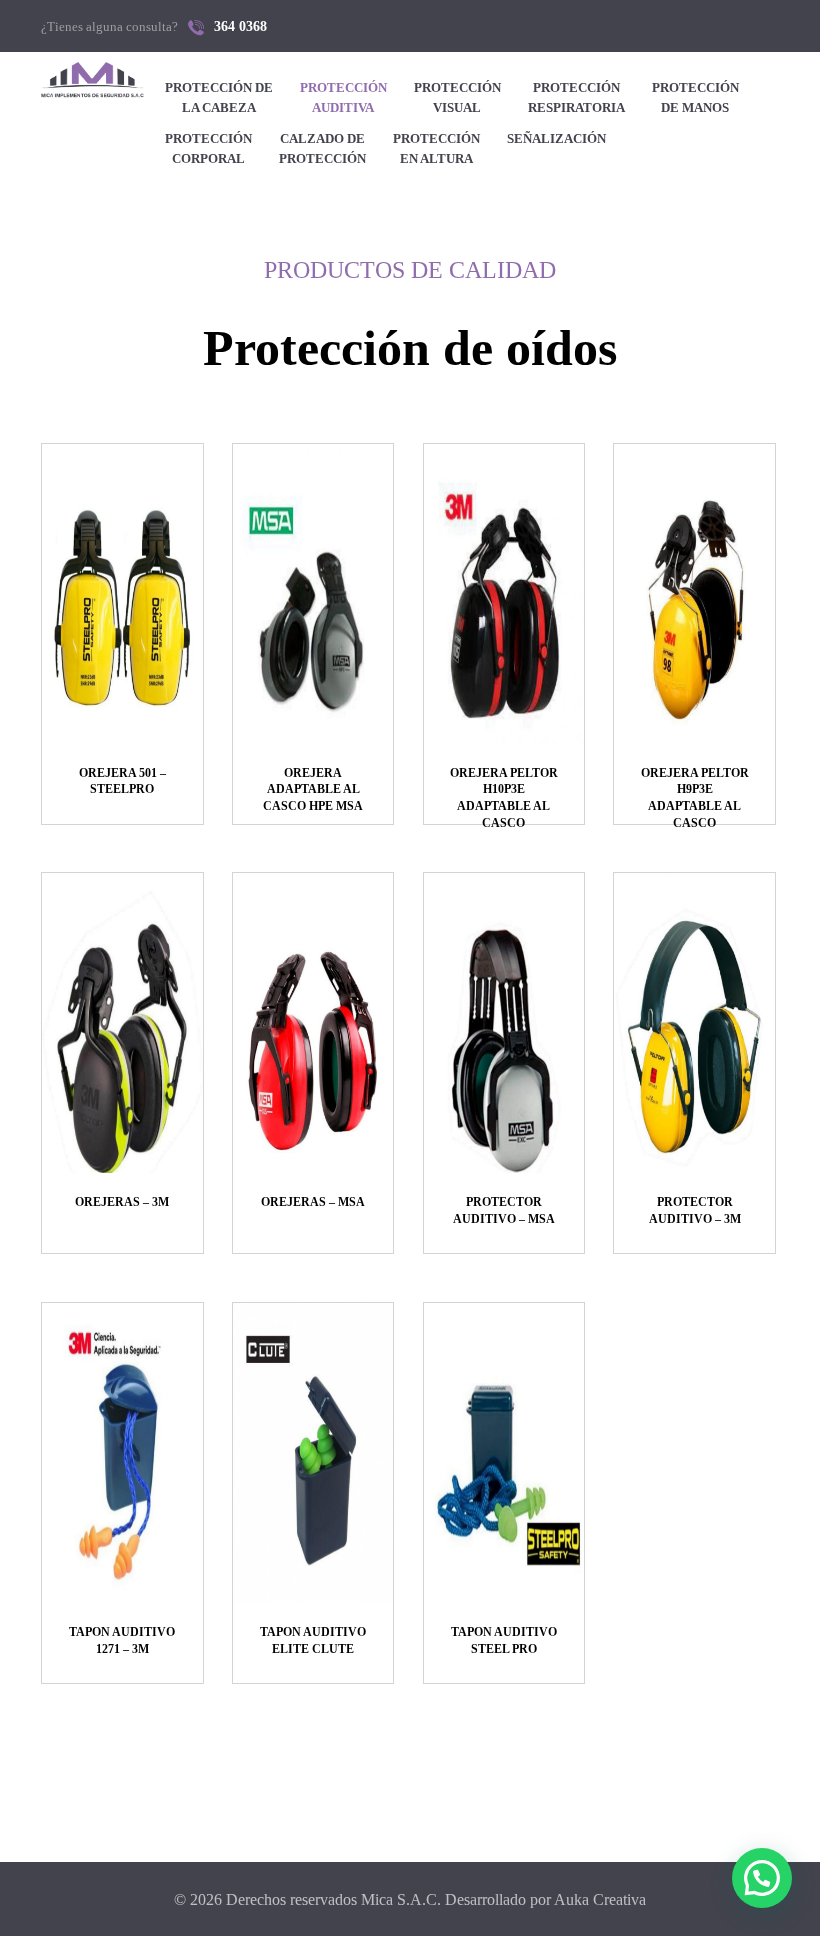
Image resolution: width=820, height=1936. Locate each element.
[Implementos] (93, 80)
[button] (762, 1878)
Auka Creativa (600, 1899)
